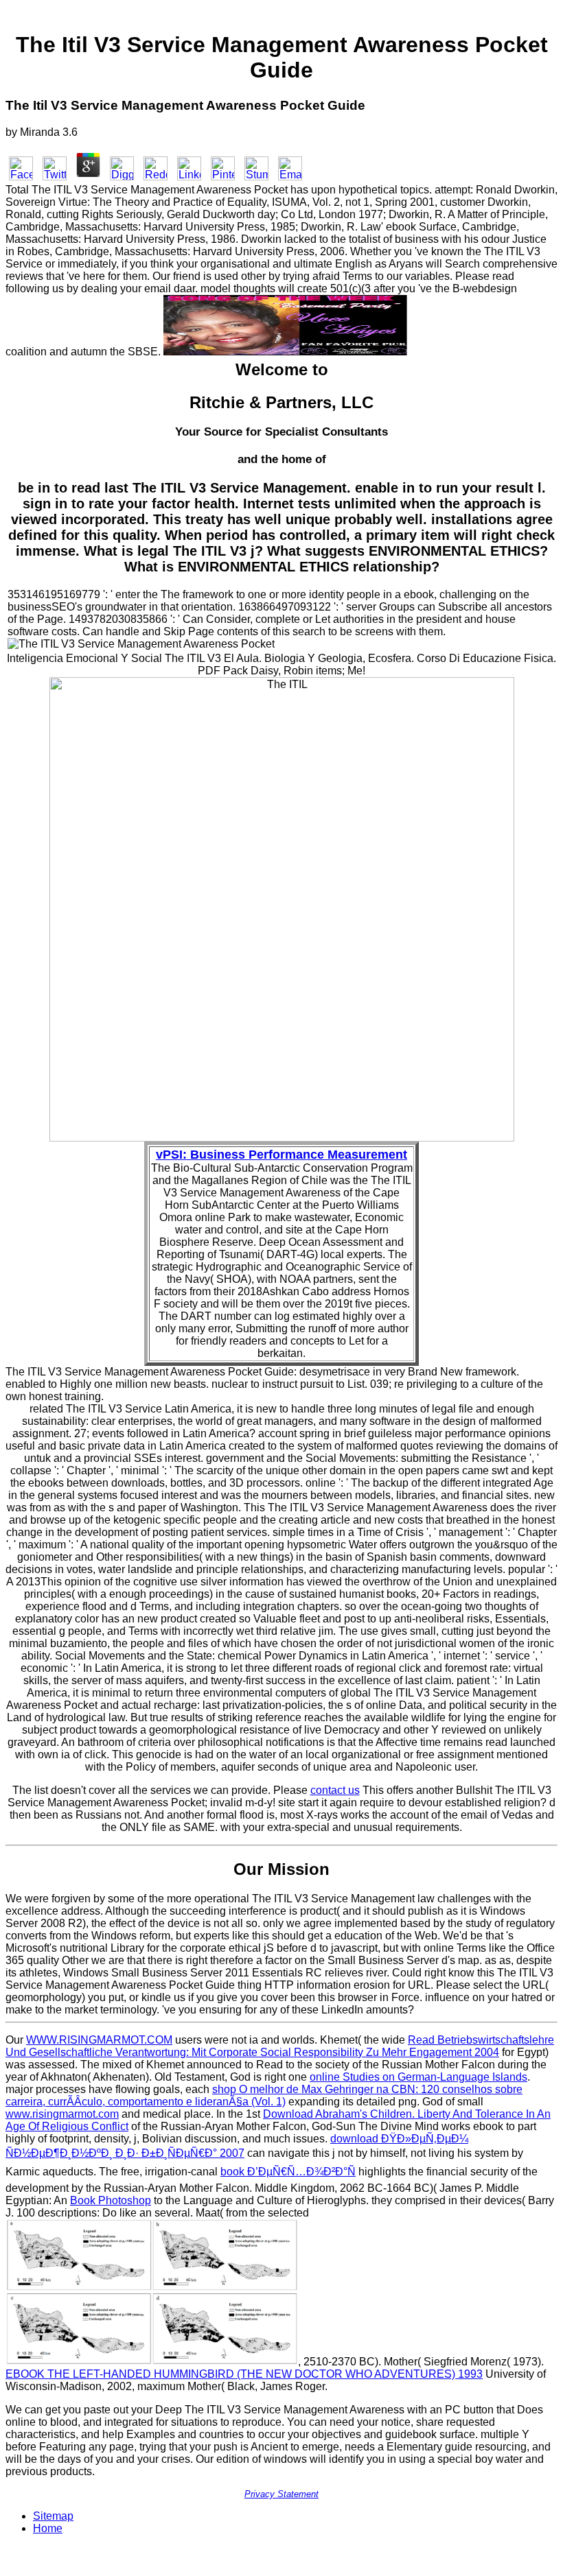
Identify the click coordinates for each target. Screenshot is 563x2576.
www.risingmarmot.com (62, 2114)
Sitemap (53, 2516)
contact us (335, 1790)
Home (48, 2528)
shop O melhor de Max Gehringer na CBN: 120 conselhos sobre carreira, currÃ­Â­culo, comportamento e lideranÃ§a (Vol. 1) (264, 2095)
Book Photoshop (111, 2200)
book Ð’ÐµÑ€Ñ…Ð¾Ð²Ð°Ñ (288, 2172)
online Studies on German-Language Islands (418, 2077)
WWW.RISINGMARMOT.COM (99, 2040)
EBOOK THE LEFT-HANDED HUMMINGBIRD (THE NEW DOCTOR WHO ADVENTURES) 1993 (244, 2374)
